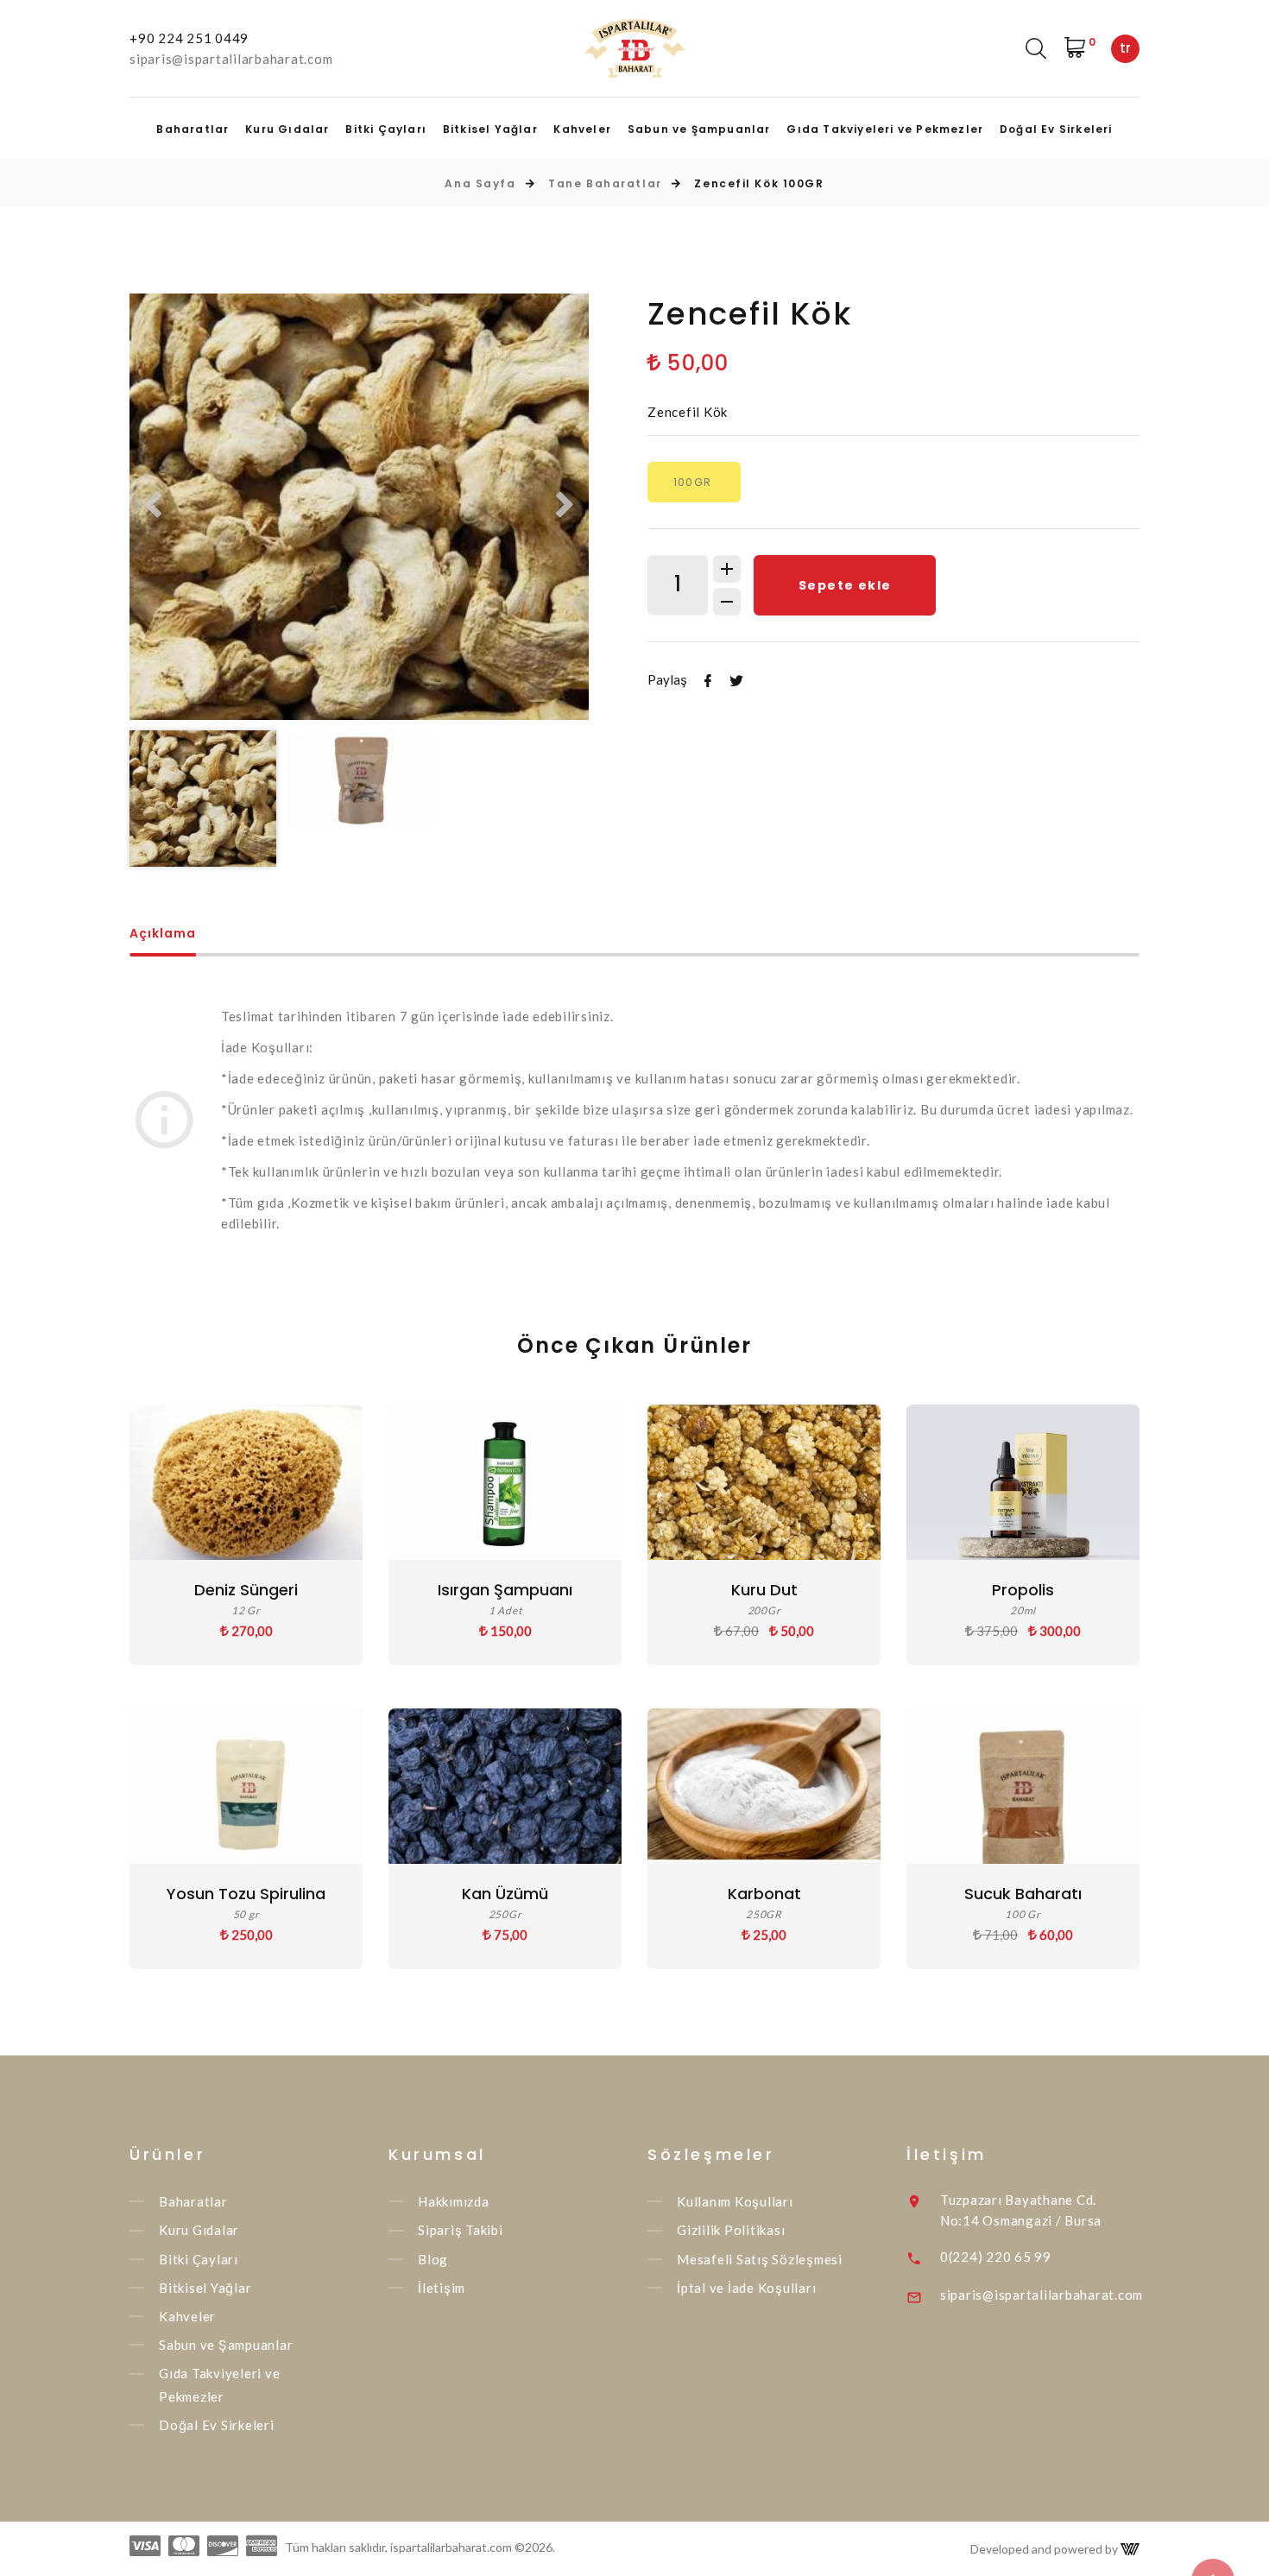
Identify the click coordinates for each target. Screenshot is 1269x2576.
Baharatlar (193, 129)
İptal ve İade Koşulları (746, 2288)
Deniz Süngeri (246, 1590)
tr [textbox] (1125, 48)
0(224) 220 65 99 (996, 2257)
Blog (433, 2259)
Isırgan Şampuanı (505, 1590)
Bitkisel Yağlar (490, 129)
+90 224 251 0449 (189, 38)
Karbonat (764, 1894)
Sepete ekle (845, 585)
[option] (359, 507)
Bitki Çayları (386, 129)
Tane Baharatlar (605, 183)
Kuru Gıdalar (287, 129)
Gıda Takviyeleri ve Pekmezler (885, 129)
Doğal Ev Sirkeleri (1056, 129)
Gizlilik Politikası (731, 2231)
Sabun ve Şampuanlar (699, 129)
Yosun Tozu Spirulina (246, 1894)
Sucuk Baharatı (1023, 1894)
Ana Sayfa (480, 183)
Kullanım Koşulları (735, 2201)
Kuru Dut (764, 1590)
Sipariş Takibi (461, 2231)
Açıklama (163, 934)
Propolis (1023, 1590)
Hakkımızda (454, 2201)
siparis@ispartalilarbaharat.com (231, 59)
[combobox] (1125, 49)
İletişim (442, 2288)
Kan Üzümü (505, 1894)
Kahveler (582, 129)
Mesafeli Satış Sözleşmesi (760, 2259)
